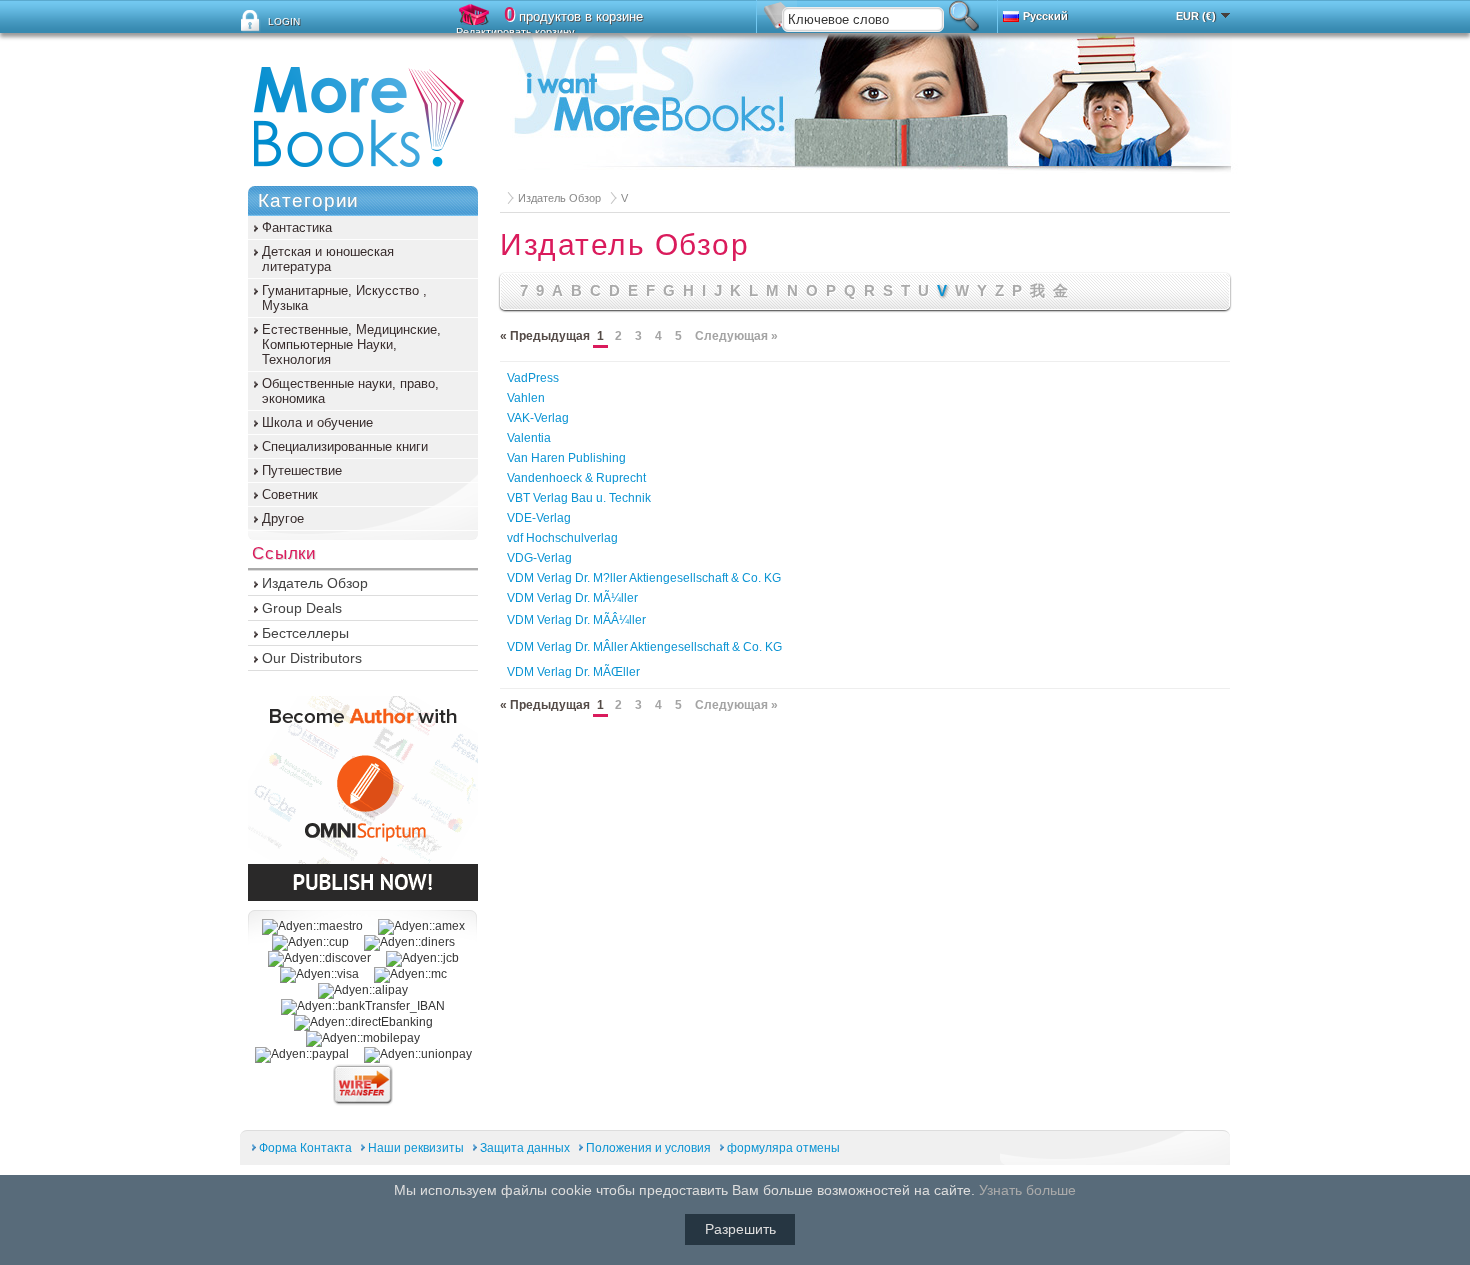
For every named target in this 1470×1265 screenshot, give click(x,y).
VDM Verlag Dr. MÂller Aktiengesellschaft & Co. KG (644, 647)
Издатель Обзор (559, 198)
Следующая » (736, 336)
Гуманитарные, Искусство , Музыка (344, 298)
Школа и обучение (317, 422)
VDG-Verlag (539, 558)
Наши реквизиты (416, 1148)
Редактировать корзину (515, 32)
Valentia (529, 438)
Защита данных (525, 1148)
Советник (290, 494)
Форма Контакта (305, 1148)
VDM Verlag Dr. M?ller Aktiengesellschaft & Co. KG (644, 578)
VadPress (533, 378)
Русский (1045, 16)
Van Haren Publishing (566, 458)
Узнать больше (1027, 1190)
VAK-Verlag (538, 418)
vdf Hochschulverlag (562, 538)
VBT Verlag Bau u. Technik (579, 498)
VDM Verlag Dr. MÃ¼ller (572, 598)
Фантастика (297, 227)
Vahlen (526, 398)
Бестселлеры (305, 633)
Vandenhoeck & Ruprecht (576, 478)
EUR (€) (1196, 16)
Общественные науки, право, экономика (350, 391)
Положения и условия (650, 1148)
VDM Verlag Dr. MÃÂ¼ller (576, 620)
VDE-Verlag (539, 518)
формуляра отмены (783, 1148)
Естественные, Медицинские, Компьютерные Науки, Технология (351, 344)
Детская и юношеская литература (328, 259)
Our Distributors (312, 658)
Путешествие (302, 470)
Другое (283, 518)
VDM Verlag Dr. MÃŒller (573, 672)
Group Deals (302, 608)
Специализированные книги (345, 446)
